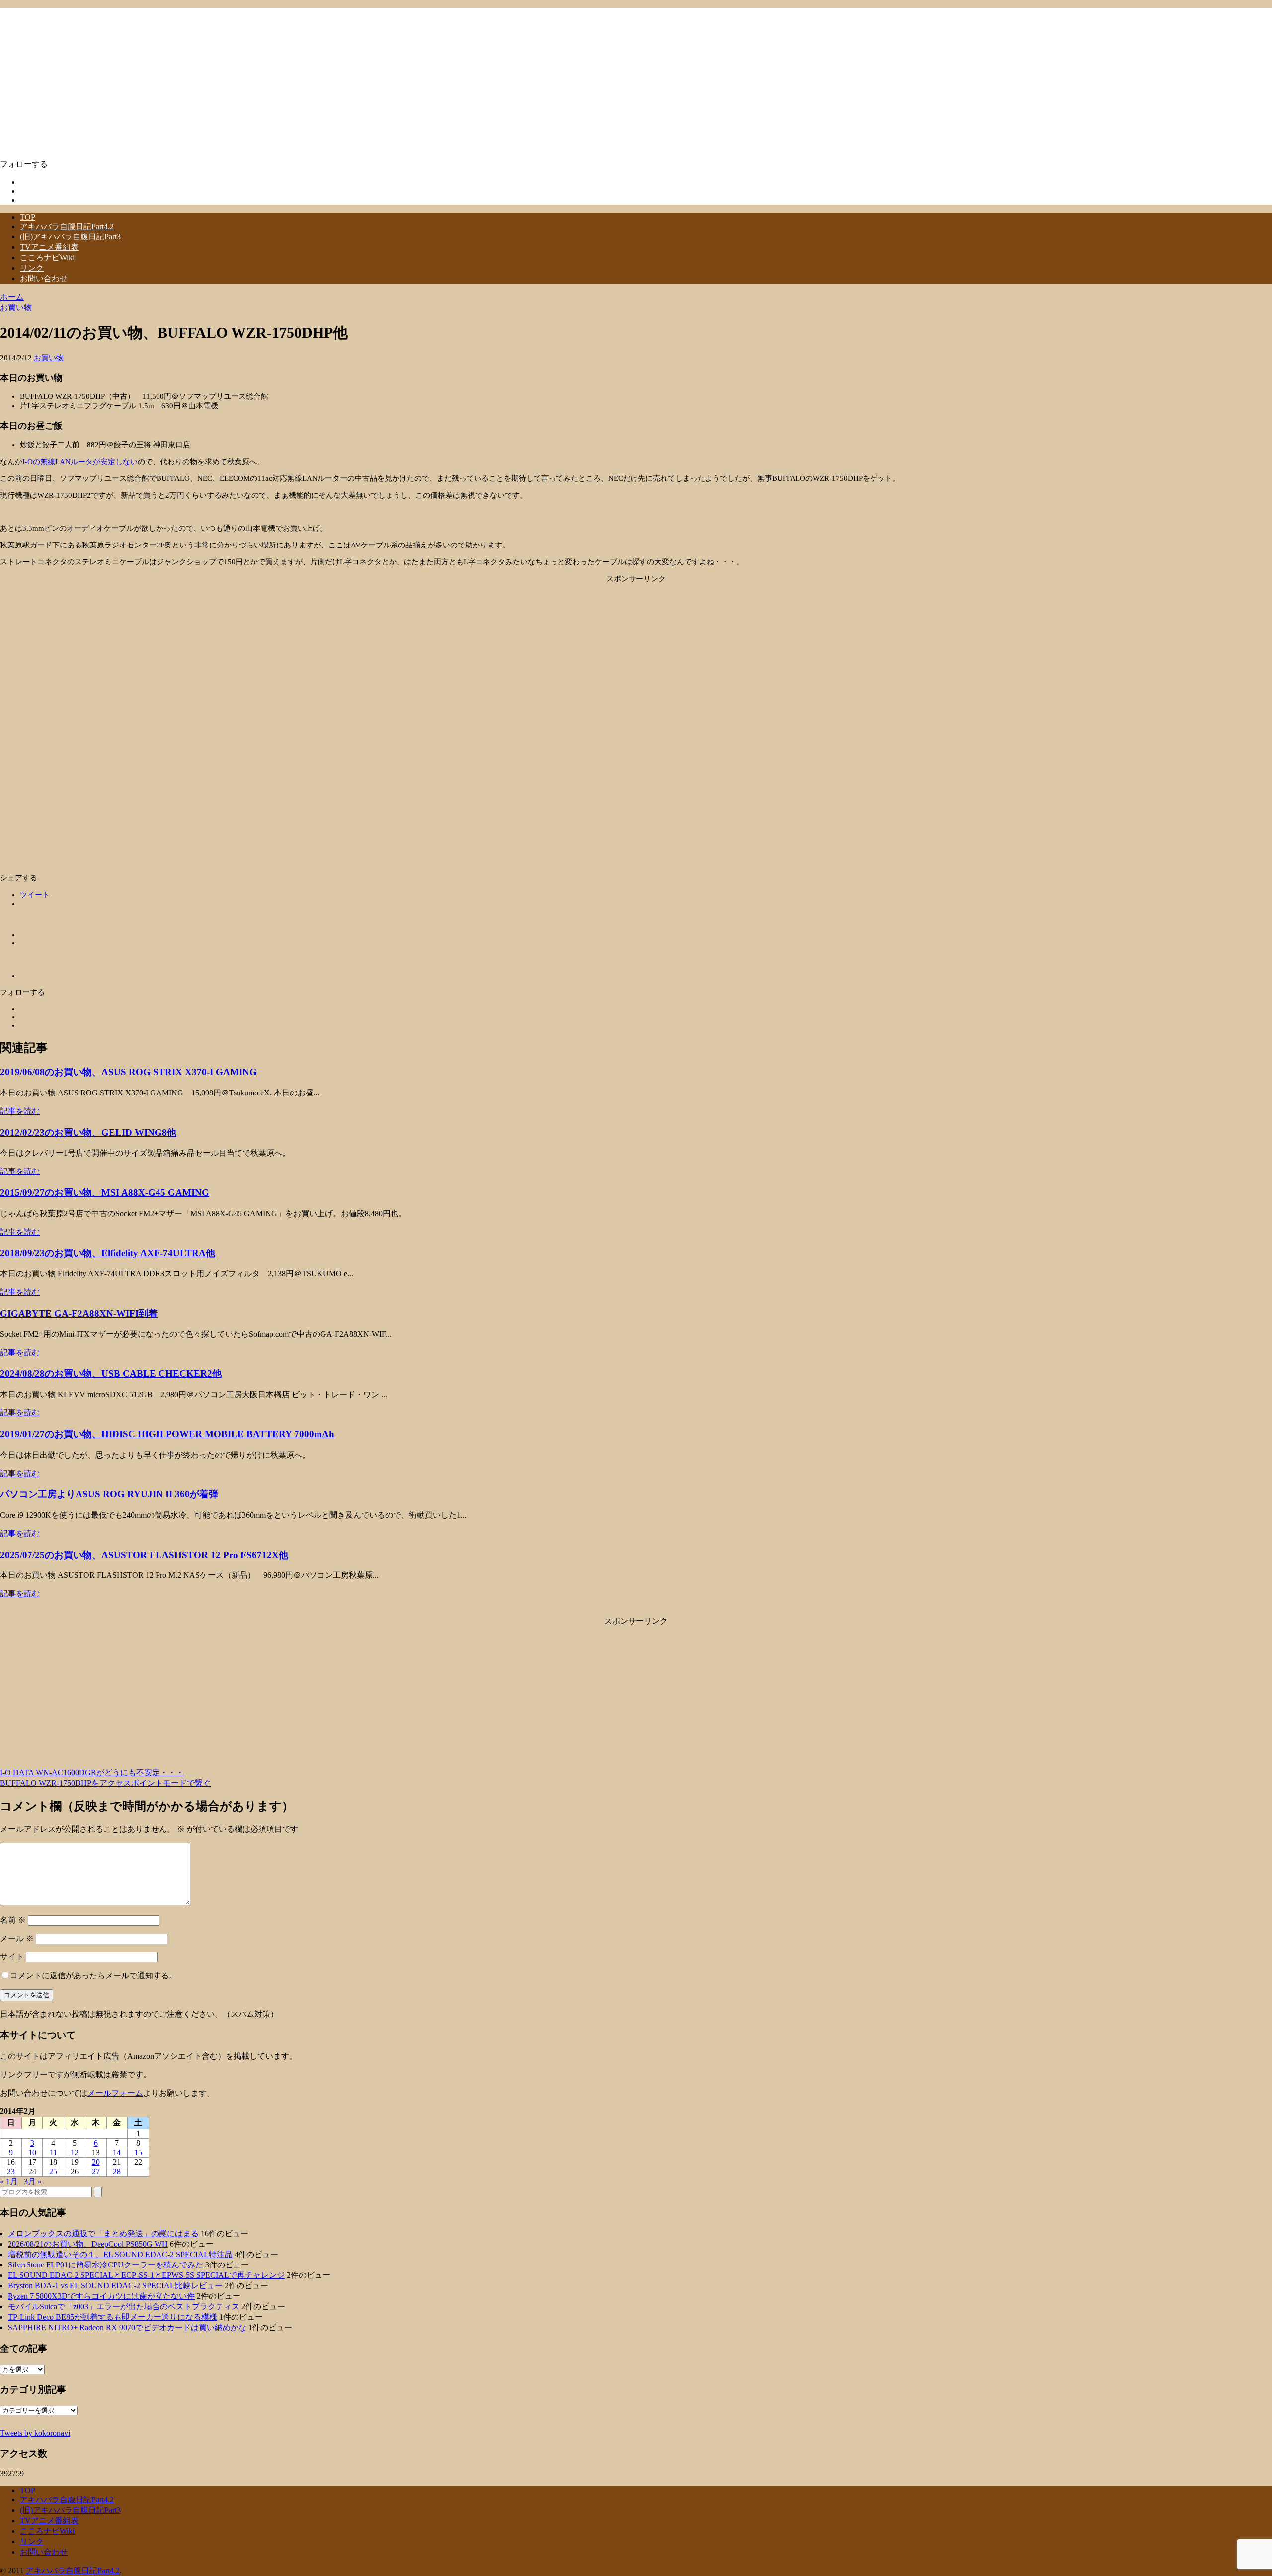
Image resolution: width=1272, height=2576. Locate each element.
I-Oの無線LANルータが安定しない (80, 462)
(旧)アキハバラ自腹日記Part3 (70, 237)
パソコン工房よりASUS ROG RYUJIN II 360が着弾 (109, 1494)
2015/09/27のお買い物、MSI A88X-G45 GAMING (105, 1193)
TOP (28, 217)
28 (117, 2171)
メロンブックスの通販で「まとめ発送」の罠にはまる (103, 2233)
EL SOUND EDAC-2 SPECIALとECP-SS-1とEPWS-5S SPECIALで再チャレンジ (146, 2275)
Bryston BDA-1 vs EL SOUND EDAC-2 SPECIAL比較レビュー (115, 2286)
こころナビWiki (47, 258)
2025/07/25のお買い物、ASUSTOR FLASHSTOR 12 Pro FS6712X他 (144, 1555)
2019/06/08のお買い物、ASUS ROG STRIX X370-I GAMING (128, 1072)
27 (96, 2171)
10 (32, 2152)
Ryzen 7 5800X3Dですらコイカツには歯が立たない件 (101, 2296)
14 (117, 2152)
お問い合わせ (44, 278)
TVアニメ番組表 (49, 247)
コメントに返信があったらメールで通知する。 (93, 1976)
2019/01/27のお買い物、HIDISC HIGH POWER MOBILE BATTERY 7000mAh (167, 1434)
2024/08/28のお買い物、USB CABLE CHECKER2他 (111, 1373)
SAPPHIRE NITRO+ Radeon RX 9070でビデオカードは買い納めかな (127, 2327)
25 (53, 2171)
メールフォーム (115, 2093)
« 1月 (9, 2181)
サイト (12, 1957)
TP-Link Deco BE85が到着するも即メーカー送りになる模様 (113, 2317)
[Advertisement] (636, 653)
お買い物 (49, 358)
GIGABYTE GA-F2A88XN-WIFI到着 (79, 1313)
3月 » (33, 2181)
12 (75, 2152)
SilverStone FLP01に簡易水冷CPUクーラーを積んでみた (106, 2265)
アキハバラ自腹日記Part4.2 (67, 226)
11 (53, 2152)
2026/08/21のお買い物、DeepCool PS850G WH (88, 2244)
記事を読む (20, 1111)
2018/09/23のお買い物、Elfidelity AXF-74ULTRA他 (108, 1253)
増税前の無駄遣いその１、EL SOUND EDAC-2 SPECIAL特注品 (120, 2254)
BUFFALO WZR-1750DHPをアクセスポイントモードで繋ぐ (105, 1783)
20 (96, 2162)
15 (138, 2152)
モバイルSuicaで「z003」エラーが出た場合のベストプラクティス (124, 2306)
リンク (32, 268)
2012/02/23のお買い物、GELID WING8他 (88, 1132)
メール (17, 1938)
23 (11, 2171)
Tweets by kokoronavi (35, 2433)
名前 (13, 1920)
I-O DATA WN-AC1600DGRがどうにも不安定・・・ (92, 1772)
